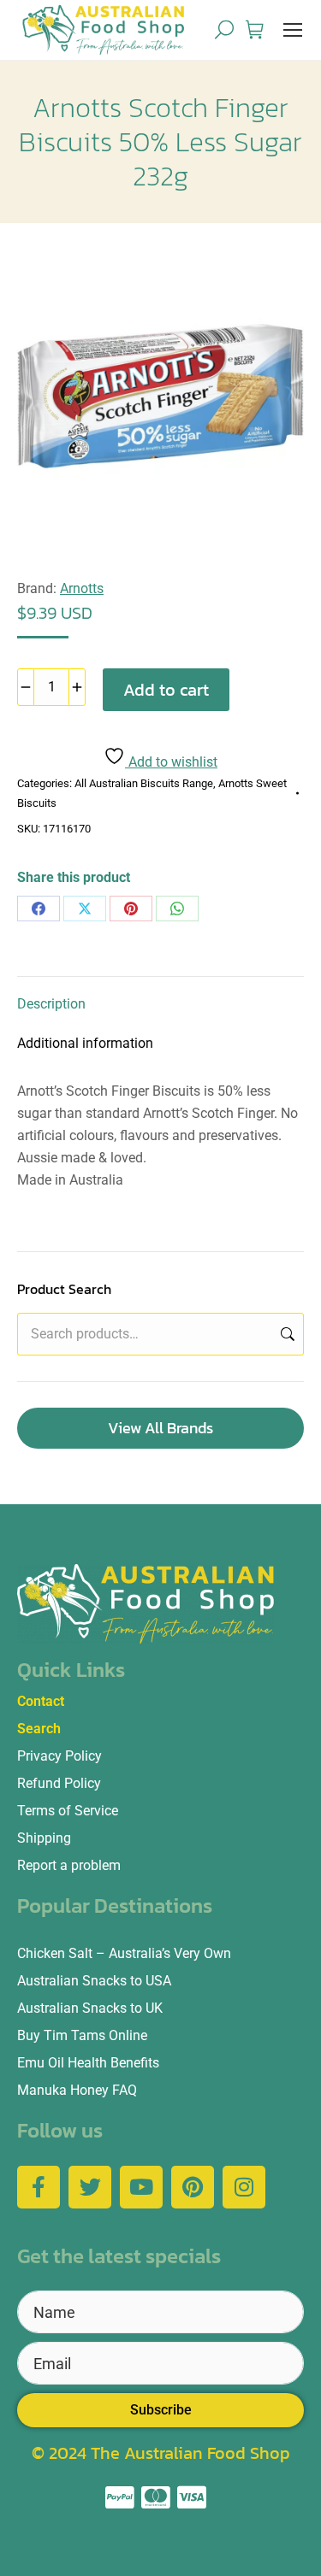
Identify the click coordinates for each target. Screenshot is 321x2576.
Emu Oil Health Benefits (88, 2063)
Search (286, 1334)
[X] (85, 909)
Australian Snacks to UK (90, 2008)
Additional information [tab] (85, 1043)
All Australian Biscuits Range (144, 783)
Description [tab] (51, 1004)
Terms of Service (68, 1811)
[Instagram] (244, 2187)
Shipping (44, 1838)
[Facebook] (39, 909)
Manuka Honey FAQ (77, 2090)
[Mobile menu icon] (293, 30)
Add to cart (166, 690)
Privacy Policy (59, 1756)
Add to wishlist (171, 762)
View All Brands (160, 1428)
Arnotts (82, 588)
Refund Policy (59, 1783)
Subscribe (161, 2410)
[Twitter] (90, 2187)
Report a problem (69, 1865)
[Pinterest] (131, 909)
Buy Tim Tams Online (82, 2035)
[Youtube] (141, 2187)
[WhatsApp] (177, 909)
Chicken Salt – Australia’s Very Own (124, 1953)
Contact (41, 1701)
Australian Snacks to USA (94, 1981)
